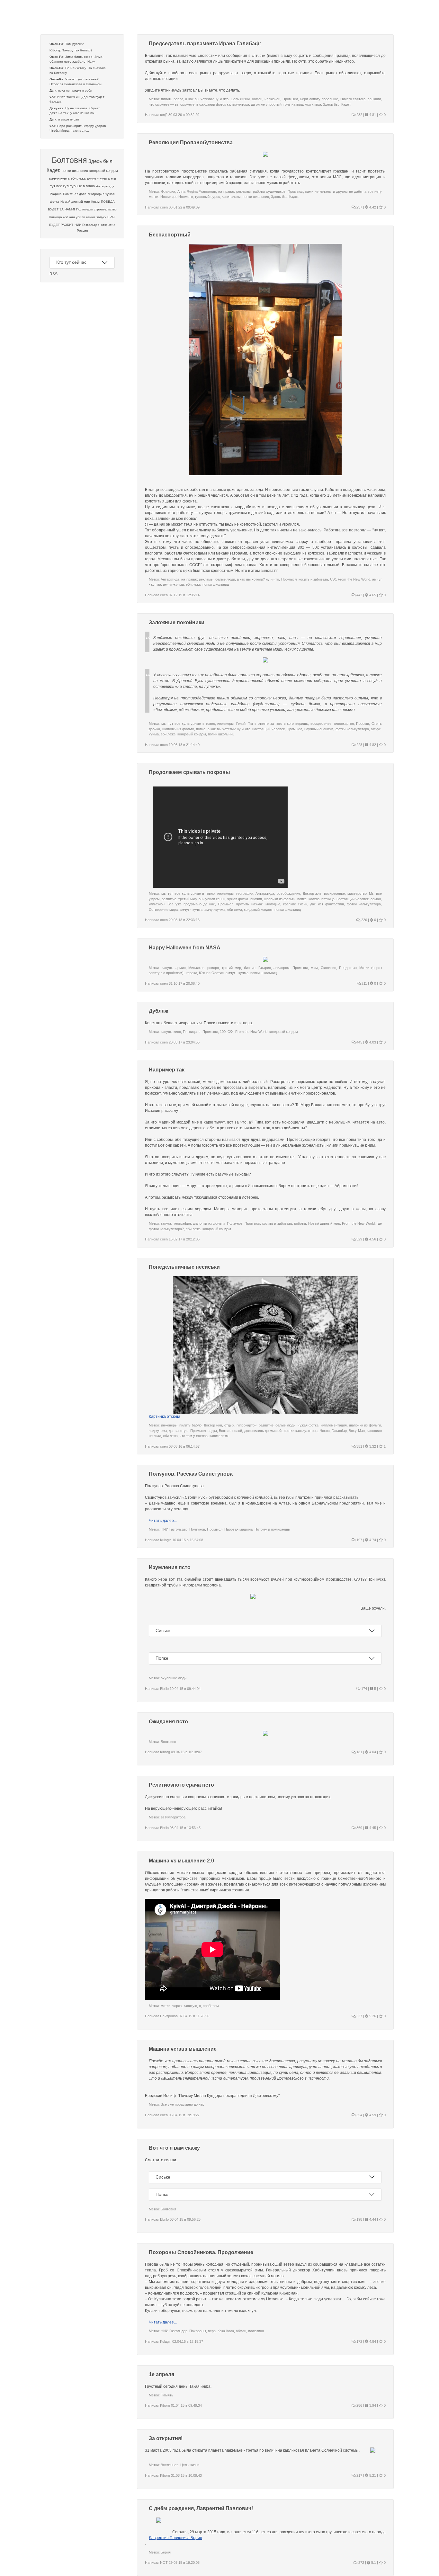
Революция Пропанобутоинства (191, 142)
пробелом (211, 2006)
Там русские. (75, 44)
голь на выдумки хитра (302, 104)
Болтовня (69, 160)
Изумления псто (170, 1567)
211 (364, 983)
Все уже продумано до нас (191, 904)
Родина (56, 194)
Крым (95, 202)
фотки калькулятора (352, 729)
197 (359, 1540)
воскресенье (321, 724)
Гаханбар (339, 1431)
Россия (82, 231)
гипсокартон (344, 724)
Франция (168, 191)
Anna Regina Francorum (197, 191)
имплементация (334, 1425)
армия (181, 968)
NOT (164, 2563)
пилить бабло (172, 99)
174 (364, 1689)
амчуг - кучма (98, 178)
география (96, 194)
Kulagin (166, 1540)
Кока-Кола (226, 2331)
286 (359, 2405)
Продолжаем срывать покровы (189, 772)
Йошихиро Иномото (177, 197)
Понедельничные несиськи (184, 1267)
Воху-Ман (357, 1431)
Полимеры (84, 209)
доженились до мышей (264, 1431)
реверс (213, 968)
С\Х (333, 579)
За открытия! (166, 2438)
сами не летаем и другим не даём (334, 191)
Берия (166, 2552)
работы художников (269, 191)
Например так (167, 1070)
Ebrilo (164, 1689)
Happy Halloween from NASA (185, 948)
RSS (54, 274)
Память (167, 2395)
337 (359, 2016)
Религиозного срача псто (181, 1785)
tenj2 (164, 115)
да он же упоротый (266, 104)
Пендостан (348, 968)
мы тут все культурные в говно (188, 724)
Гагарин (265, 968)
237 (359, 207)
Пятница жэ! (58, 217)
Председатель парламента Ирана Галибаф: (205, 44)
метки (166, 2006)
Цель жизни (240, 99)
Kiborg (165, 1752)
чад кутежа (158, 1431)
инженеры (225, 724)
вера (212, 2331)
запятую (182, 1431)
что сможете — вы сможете (172, 104)
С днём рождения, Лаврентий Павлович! (201, 2508)
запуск (101, 217)
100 (223, 1032)
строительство (105, 209)
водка (212, 1431)
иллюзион (272, 99)
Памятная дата (75, 194)
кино (177, 1032)
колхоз (314, 899)
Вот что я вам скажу (174, 2148)
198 (359, 2219)
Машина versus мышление (183, 2049)
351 (359, 1446)
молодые (273, 904)
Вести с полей (230, 1431)
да (171, 1431)
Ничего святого (353, 99)
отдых (229, 1425)
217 (359, 2475)
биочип (256, 899)
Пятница (190, 1032)
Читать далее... (163, 1521)
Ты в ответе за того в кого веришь (278, 724)
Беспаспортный (170, 235)
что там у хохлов (194, 1436)
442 (359, 595)
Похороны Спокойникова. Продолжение (201, 2252)
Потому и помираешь (272, 1529)
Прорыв (363, 724)
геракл (192, 973)
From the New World (354, 579)
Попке (162, 1658)
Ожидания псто (168, 1722)
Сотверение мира (163, 910)
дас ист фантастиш (327, 904)
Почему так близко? (77, 50)
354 (359, 2115)
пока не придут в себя (75, 90)
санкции (374, 99)
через (177, 2006)
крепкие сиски (295, 904)
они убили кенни (82, 217)
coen (164, 207)
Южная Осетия (211, 973)
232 (359, 115)
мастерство (357, 893)
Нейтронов (169, 2016)
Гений (241, 724)
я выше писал (69, 119)
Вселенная (170, 2465)
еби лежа (78, 178)
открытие (108, 225)
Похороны (198, 2331)
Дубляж (158, 1011)
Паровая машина (238, 1529)
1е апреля (161, 2374)
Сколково (328, 968)
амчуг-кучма (59, 178)
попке (201, 729)
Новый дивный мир (75, 202)
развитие (169, 899)
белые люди (225, 579)
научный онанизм (319, 729)
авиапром (282, 968)
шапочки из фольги (178, 729)
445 (359, 1042)
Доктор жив (312, 893)
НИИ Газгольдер (87, 225)
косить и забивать (313, 579)
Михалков (196, 968)
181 (359, 1752)
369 (359, 1828)
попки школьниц (75, 171)
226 (364, 920)
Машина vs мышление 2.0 (181, 1861)
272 (361, 2563)
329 (359, 1239)
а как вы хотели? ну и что (207, 99)
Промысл (290, 99)
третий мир (188, 899)
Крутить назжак (249, 904)
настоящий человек (269, 729)
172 (359, 2341)
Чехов (325, 1431)
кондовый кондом (104, 171)
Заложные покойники (177, 622)
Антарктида (105, 186)
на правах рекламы (234, 191)
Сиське (163, 1630)
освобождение (288, 893)
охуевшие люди (174, 1678)
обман (257, 99)
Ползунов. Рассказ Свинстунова (191, 1474)
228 (359, 745)
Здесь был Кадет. (337, 104)
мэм (314, 968)
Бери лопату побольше (319, 99)
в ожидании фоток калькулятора (223, 104)
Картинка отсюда (165, 1417)
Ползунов (235, 1223)
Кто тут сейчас (71, 262)
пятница (328, 899)
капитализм (231, 197)
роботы (300, 1223)
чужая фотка (238, 899)
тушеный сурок (207, 197)
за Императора (173, 1817)
